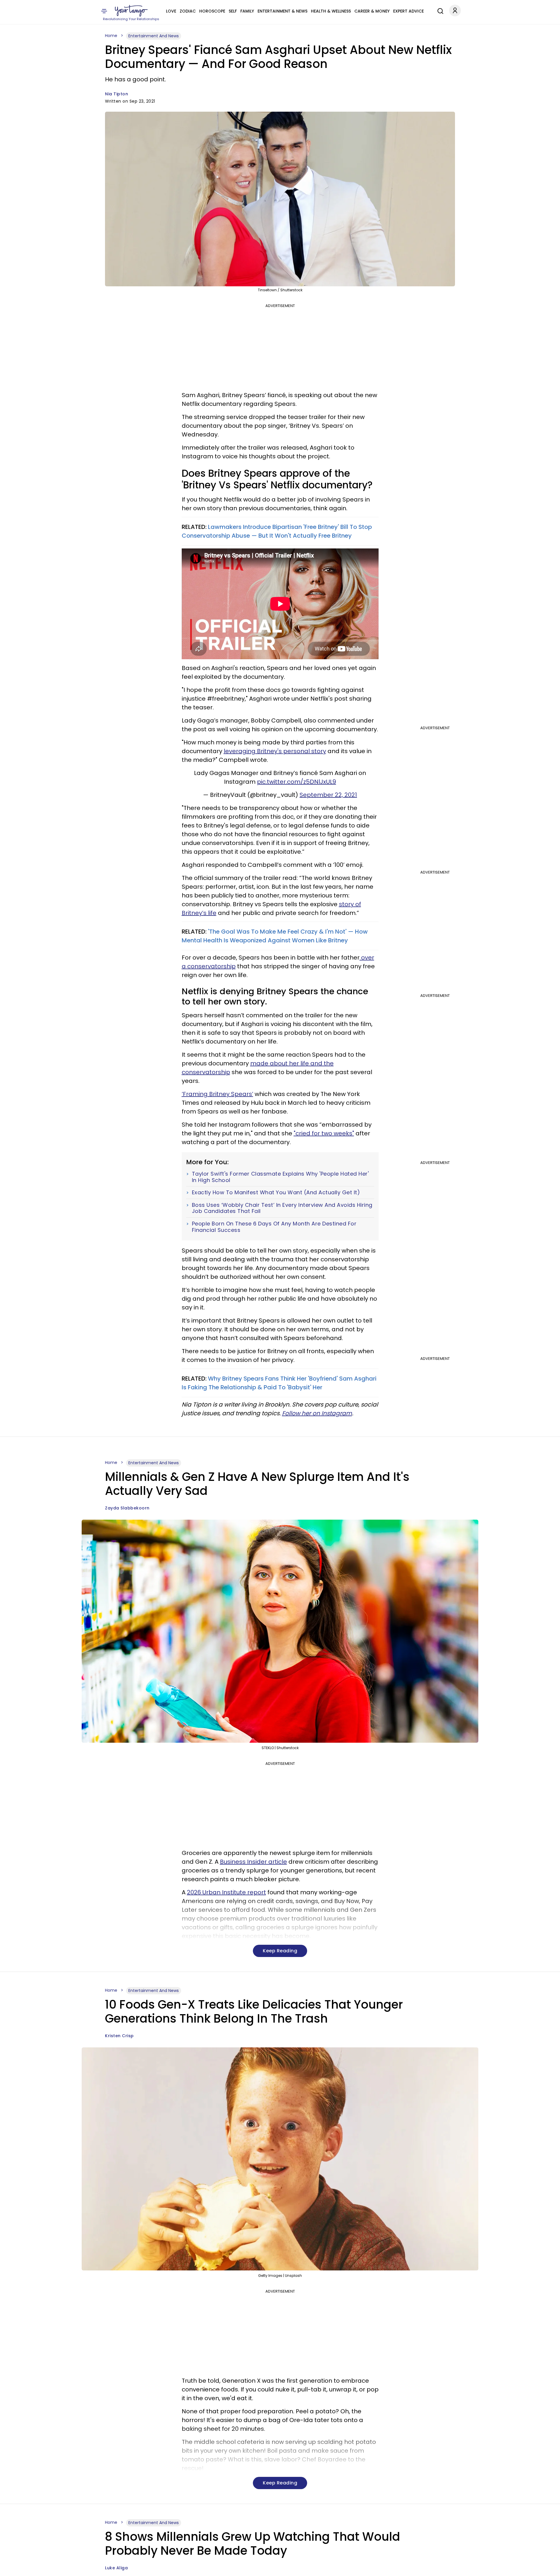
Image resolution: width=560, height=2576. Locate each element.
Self (233, 11)
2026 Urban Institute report (226, 1892)
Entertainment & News (282, 11)
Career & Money (372, 11)
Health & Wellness (331, 11)
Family (247, 11)
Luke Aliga (116, 2568)
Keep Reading (280, 1951)
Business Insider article (253, 1862)
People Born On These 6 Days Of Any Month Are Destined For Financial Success (274, 1227)
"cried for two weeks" (324, 1133)
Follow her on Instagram (317, 1413)
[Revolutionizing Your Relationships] (131, 11)
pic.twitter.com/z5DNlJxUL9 (296, 782)
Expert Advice (408, 11)
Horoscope (212, 11)
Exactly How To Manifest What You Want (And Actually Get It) (276, 1193)
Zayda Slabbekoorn (127, 1508)
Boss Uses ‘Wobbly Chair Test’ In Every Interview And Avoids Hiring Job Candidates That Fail (282, 1208)
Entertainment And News (154, 36)
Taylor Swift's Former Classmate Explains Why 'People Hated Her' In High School (280, 1177)
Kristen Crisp (119, 2036)
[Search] (439, 10)
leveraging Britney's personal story (275, 751)
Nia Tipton (117, 94)
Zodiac (188, 11)
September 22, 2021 (328, 795)
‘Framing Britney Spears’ (217, 1094)
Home (111, 36)
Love (171, 11)
